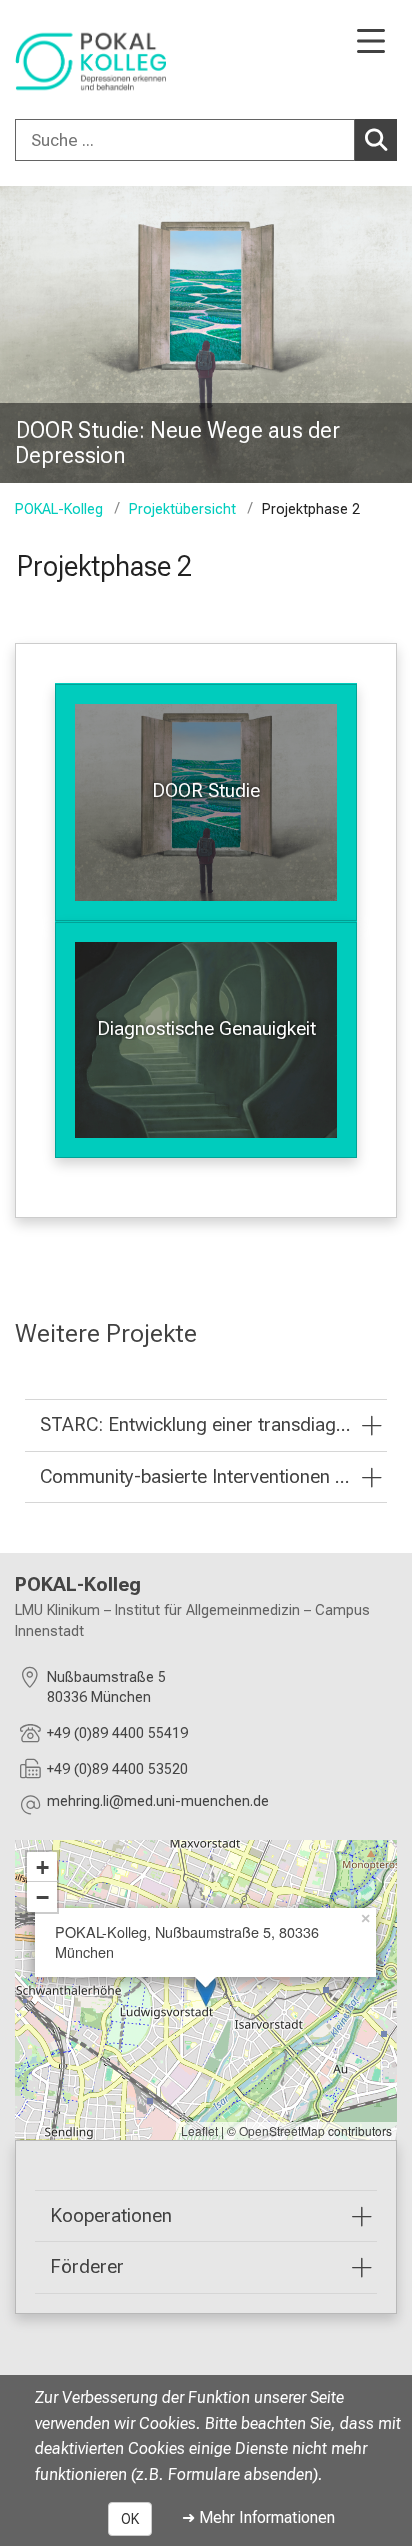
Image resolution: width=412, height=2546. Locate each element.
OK (130, 2519)
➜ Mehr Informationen (258, 2517)
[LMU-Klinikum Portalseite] (85, 61)
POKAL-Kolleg (59, 509)
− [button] (42, 1897)
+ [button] (42, 1867)
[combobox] (206, 140)
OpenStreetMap (282, 2130)
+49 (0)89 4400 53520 (117, 1769)
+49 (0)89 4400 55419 (117, 1733)
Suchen (376, 140)
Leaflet (199, 2130)
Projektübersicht (182, 509)
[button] (158, 1804)
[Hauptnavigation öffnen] (371, 42)
